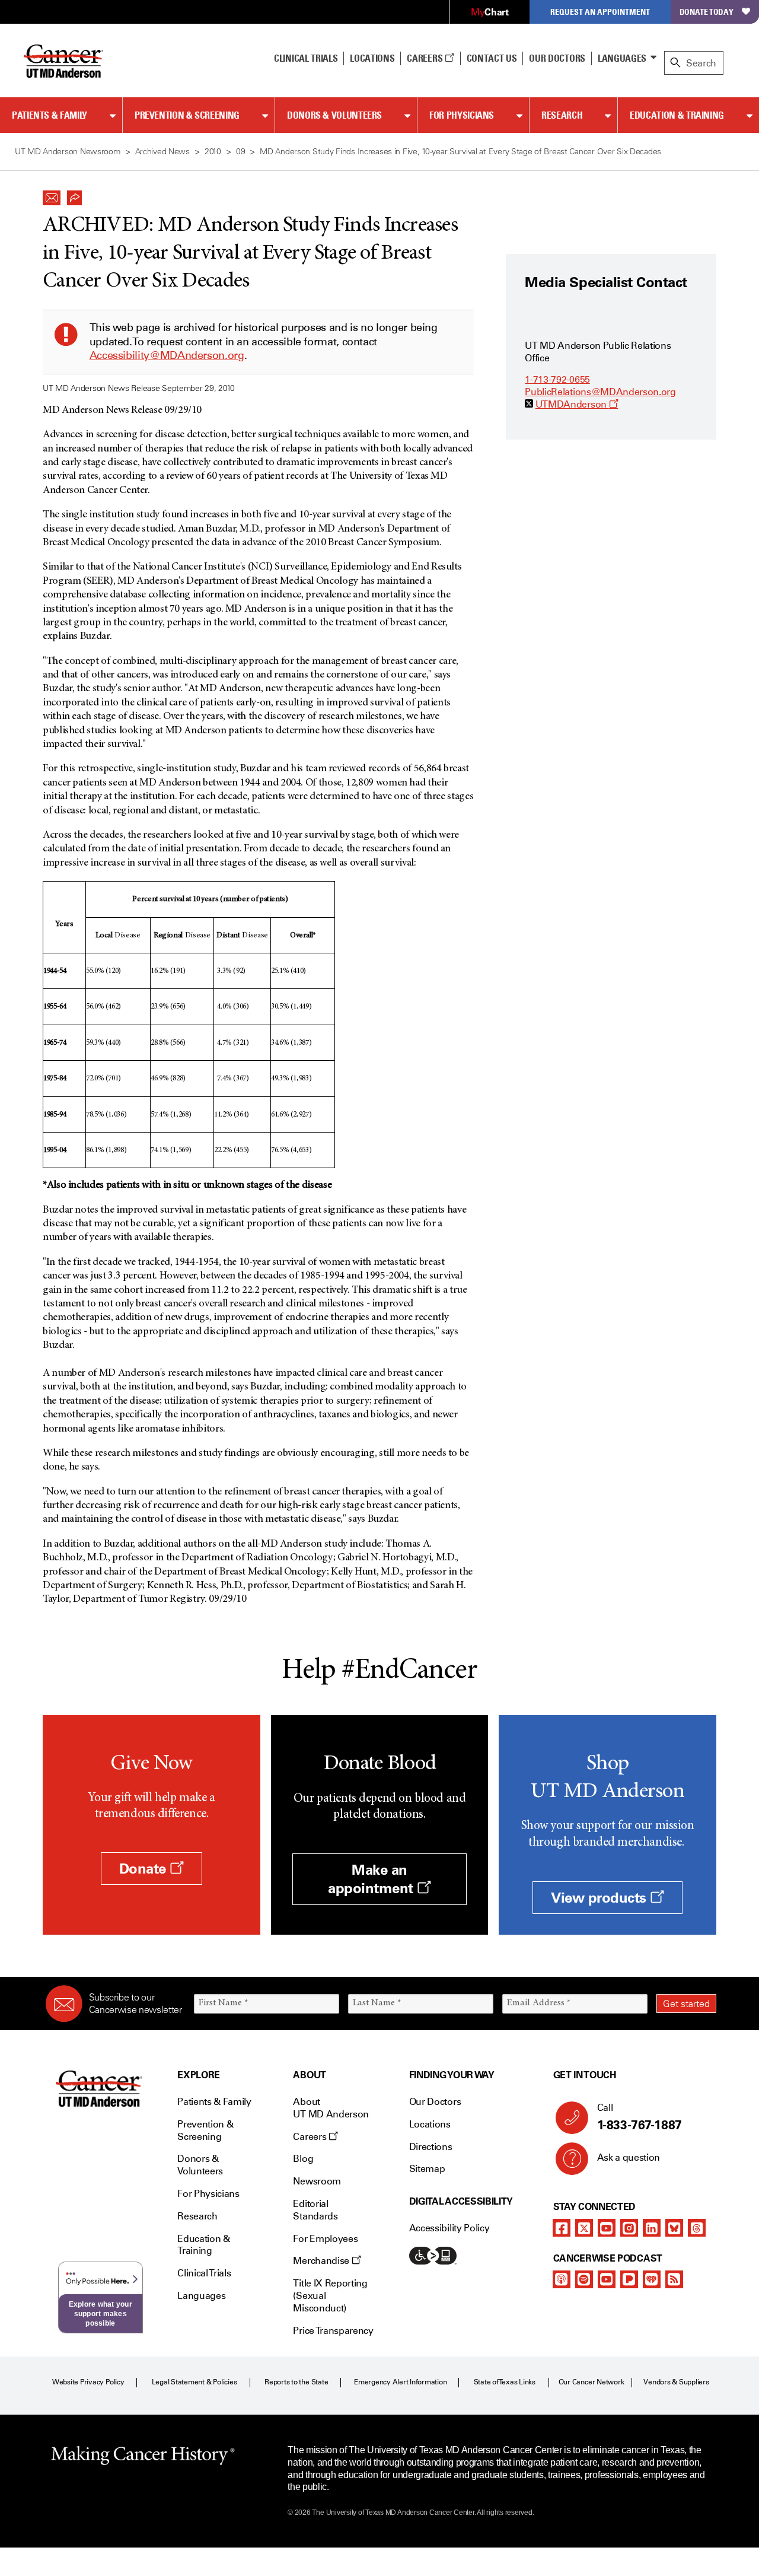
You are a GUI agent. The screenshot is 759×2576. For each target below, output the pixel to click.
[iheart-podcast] (652, 2279)
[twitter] (584, 2228)
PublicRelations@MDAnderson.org (600, 392)
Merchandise (322, 2261)
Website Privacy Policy (88, 2382)
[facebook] (562, 2228)
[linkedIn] (652, 2228)
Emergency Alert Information (401, 2382)
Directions (431, 2147)
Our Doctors (557, 58)
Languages (622, 58)
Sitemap (427, 2169)
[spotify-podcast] (584, 2279)
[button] (52, 195)
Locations (430, 2124)
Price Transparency (333, 2331)
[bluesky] (674, 2228)
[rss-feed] (674, 2279)
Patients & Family (50, 115)
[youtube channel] (607, 2228)
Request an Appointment (600, 12)
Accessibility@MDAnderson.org (167, 355)
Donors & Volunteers (334, 115)
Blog (303, 2159)
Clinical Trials (306, 58)
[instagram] (629, 2228)
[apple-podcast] (562, 2279)
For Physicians (462, 115)
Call (640, 2117)
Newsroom (317, 2181)
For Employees (325, 2239)
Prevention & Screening (187, 115)
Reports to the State (296, 2382)
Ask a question (629, 2157)
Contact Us (492, 58)
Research (562, 115)
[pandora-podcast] (629, 2279)
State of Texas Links (505, 2382)
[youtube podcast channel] (607, 2279)
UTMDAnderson (577, 404)
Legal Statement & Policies (194, 2382)
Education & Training (677, 115)
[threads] (697, 2228)
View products (600, 1898)
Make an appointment (372, 1879)
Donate (145, 1869)
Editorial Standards (315, 2210)
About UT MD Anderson (331, 2108)
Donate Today (707, 12)
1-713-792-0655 (557, 379)
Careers (425, 58)
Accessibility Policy (449, 2228)
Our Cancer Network (591, 2382)
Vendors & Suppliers (676, 2382)
